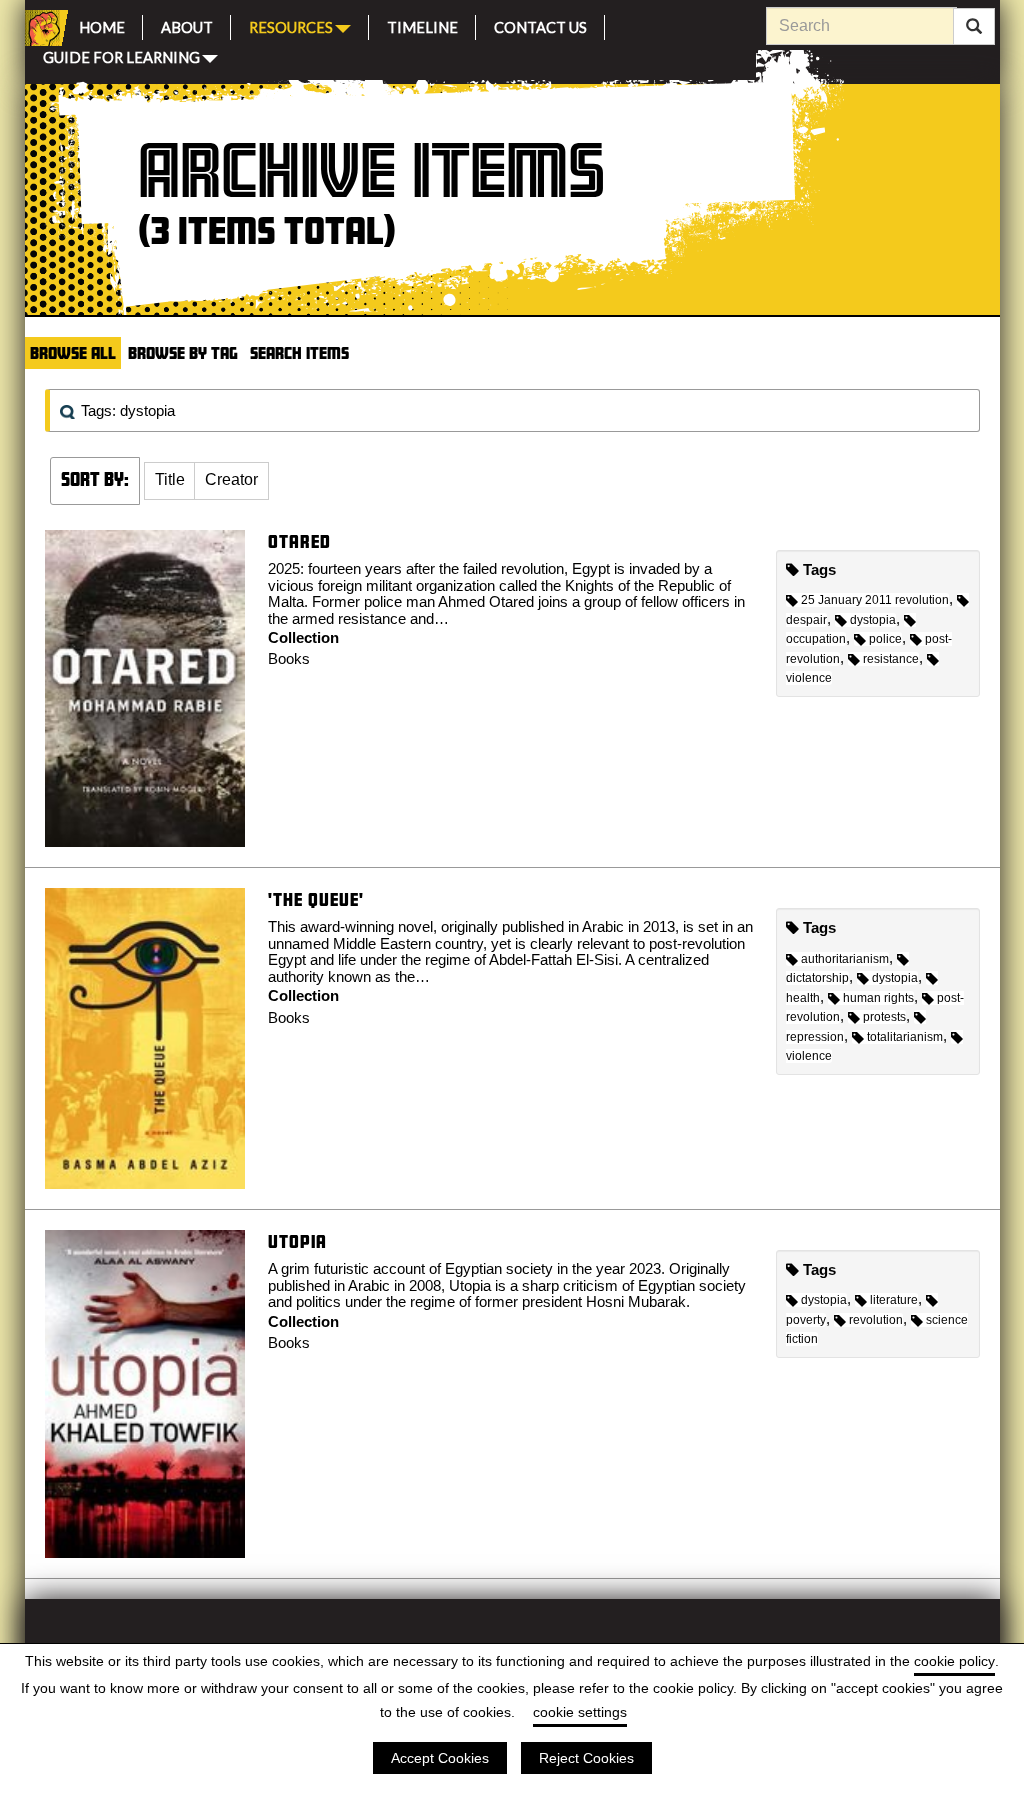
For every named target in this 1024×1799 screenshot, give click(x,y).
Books (289, 658)
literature (894, 1300)
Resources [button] (291, 25)
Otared (299, 541)
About (187, 24)
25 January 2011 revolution (875, 600)
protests (884, 1017)
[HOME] (43, 28)
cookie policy (954, 1661)
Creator (231, 479)
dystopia (873, 620)
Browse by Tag (183, 352)
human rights (878, 998)
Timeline (422, 24)
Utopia (297, 1241)
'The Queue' (316, 899)
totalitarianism (905, 1037)
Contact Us (540, 24)
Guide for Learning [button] (121, 55)
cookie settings (580, 1712)
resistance (891, 659)
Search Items (299, 352)
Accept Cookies (440, 1758)
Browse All (73, 352)
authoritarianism (845, 959)
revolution (876, 1320)
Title (170, 479)
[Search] (974, 27)
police (885, 639)
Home (102, 24)
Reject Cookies (586, 1758)
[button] (170, 481)
